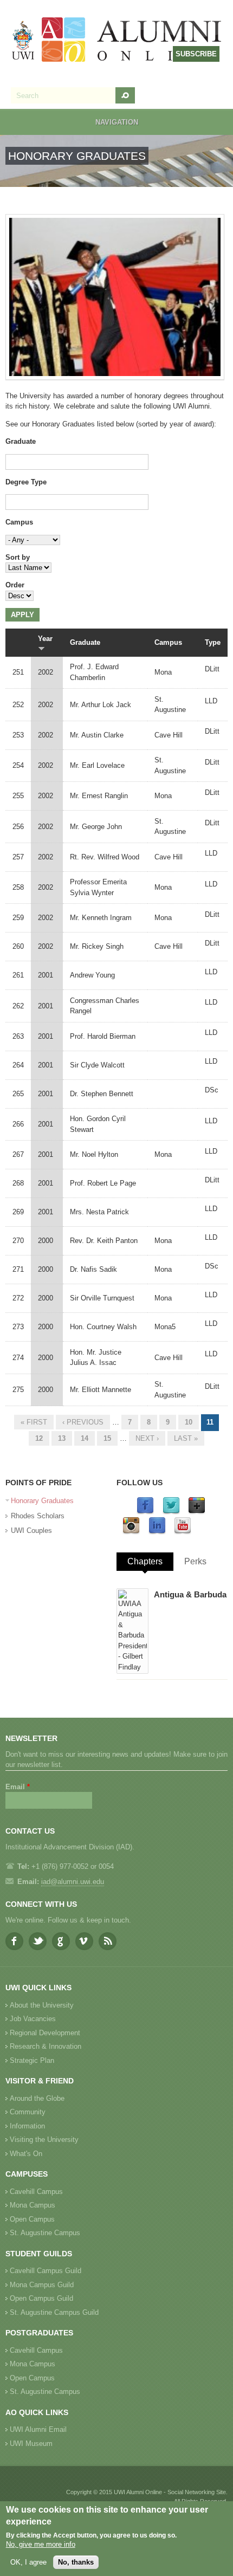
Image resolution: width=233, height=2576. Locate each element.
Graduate (21, 441)
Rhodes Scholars (38, 1516)
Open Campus (32, 2219)
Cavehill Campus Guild (46, 2271)
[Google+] (197, 1512)
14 (85, 1438)
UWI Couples (31, 1530)
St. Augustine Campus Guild (54, 2312)
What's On (26, 2154)
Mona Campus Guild (42, 2285)
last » (186, 1438)
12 (39, 1438)
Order (15, 585)
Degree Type (26, 482)
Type (213, 642)
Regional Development (45, 2033)
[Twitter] (171, 1512)
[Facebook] (145, 1512)
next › (147, 1438)
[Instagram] (131, 1532)
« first (34, 1422)
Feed (108, 1941)
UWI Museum (31, 2444)
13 (62, 1438)
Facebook (14, 1941)
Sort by (18, 557)
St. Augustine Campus (45, 2233)
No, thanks (76, 2562)
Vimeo (84, 1941)
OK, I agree (28, 2562)
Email (18, 1787)
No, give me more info (41, 2544)
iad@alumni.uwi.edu (73, 1882)
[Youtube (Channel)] (183, 1532)
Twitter (38, 1941)
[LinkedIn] (157, 1532)
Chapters (145, 1561)
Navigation (117, 122)
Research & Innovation (46, 2046)
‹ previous (83, 1422)
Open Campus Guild (41, 2298)
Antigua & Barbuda (190, 1594)
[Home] (117, 41)
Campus (19, 522)
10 (189, 1422)
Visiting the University (44, 2140)
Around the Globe (37, 2098)
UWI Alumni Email (38, 2429)
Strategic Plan (32, 2060)
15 (107, 1438)
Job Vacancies (33, 2019)
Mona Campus (33, 2205)
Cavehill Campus (36, 2192)
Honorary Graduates (42, 1501)
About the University (42, 2005)
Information (27, 2126)
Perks (195, 1561)
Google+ (61, 1941)
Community (28, 2112)
